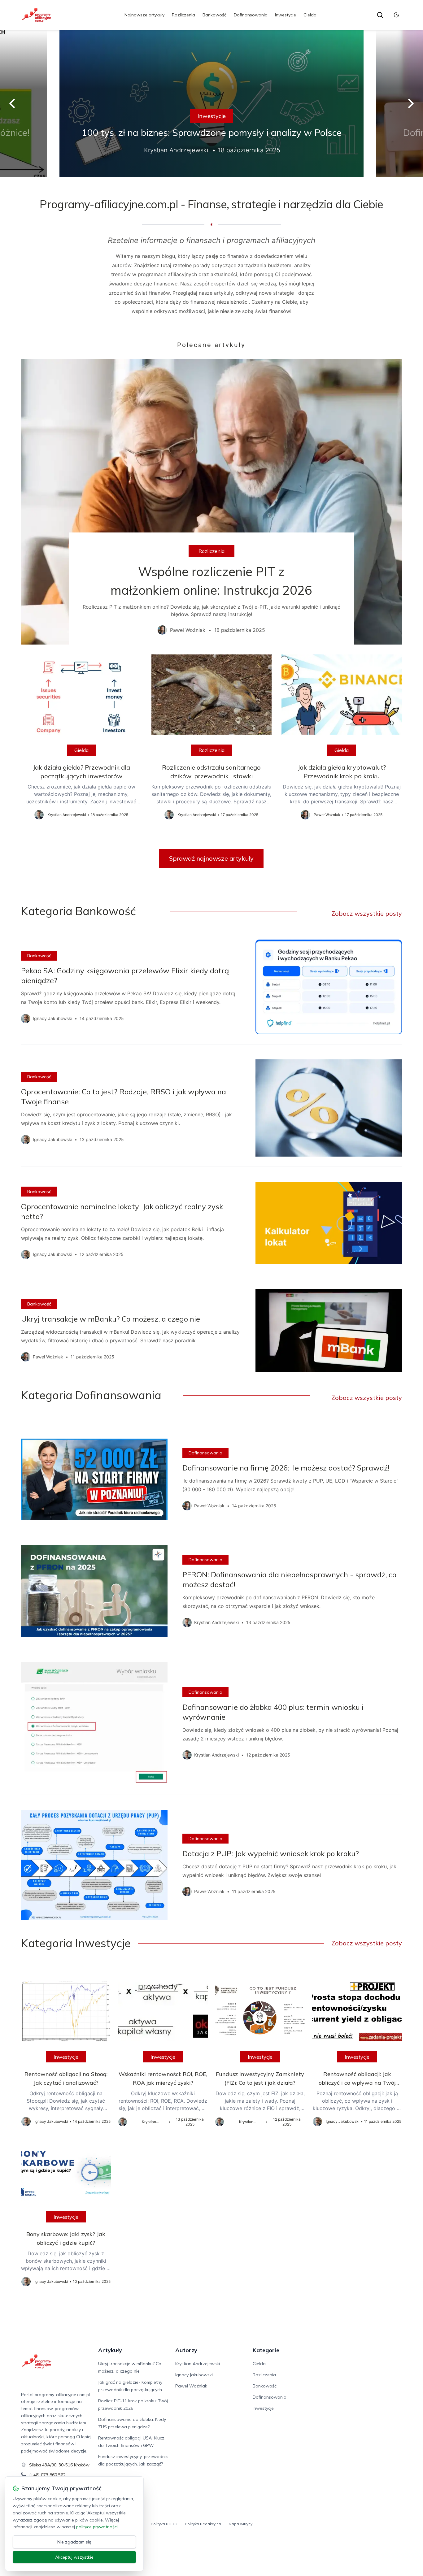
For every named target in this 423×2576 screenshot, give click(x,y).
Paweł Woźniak (191, 2386)
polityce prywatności (97, 2527)
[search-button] (380, 15)
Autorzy (186, 2350)
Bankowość (214, 15)
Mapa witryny (240, 2524)
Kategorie (266, 2350)
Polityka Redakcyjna (203, 2524)
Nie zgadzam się (74, 2542)
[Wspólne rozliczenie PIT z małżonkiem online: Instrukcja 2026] (211, 502)
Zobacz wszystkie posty (367, 913)
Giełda (310, 15)
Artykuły (110, 2350)
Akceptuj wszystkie (74, 2557)
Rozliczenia (183, 15)
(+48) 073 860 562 (47, 2475)
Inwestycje (286, 15)
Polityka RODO (164, 2524)
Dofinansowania (251, 15)
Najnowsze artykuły (144, 15)
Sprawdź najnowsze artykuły (211, 858)
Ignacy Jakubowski (194, 2375)
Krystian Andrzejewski (198, 2364)
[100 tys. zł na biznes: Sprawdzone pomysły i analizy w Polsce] (211, 103)
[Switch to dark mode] (396, 15)
